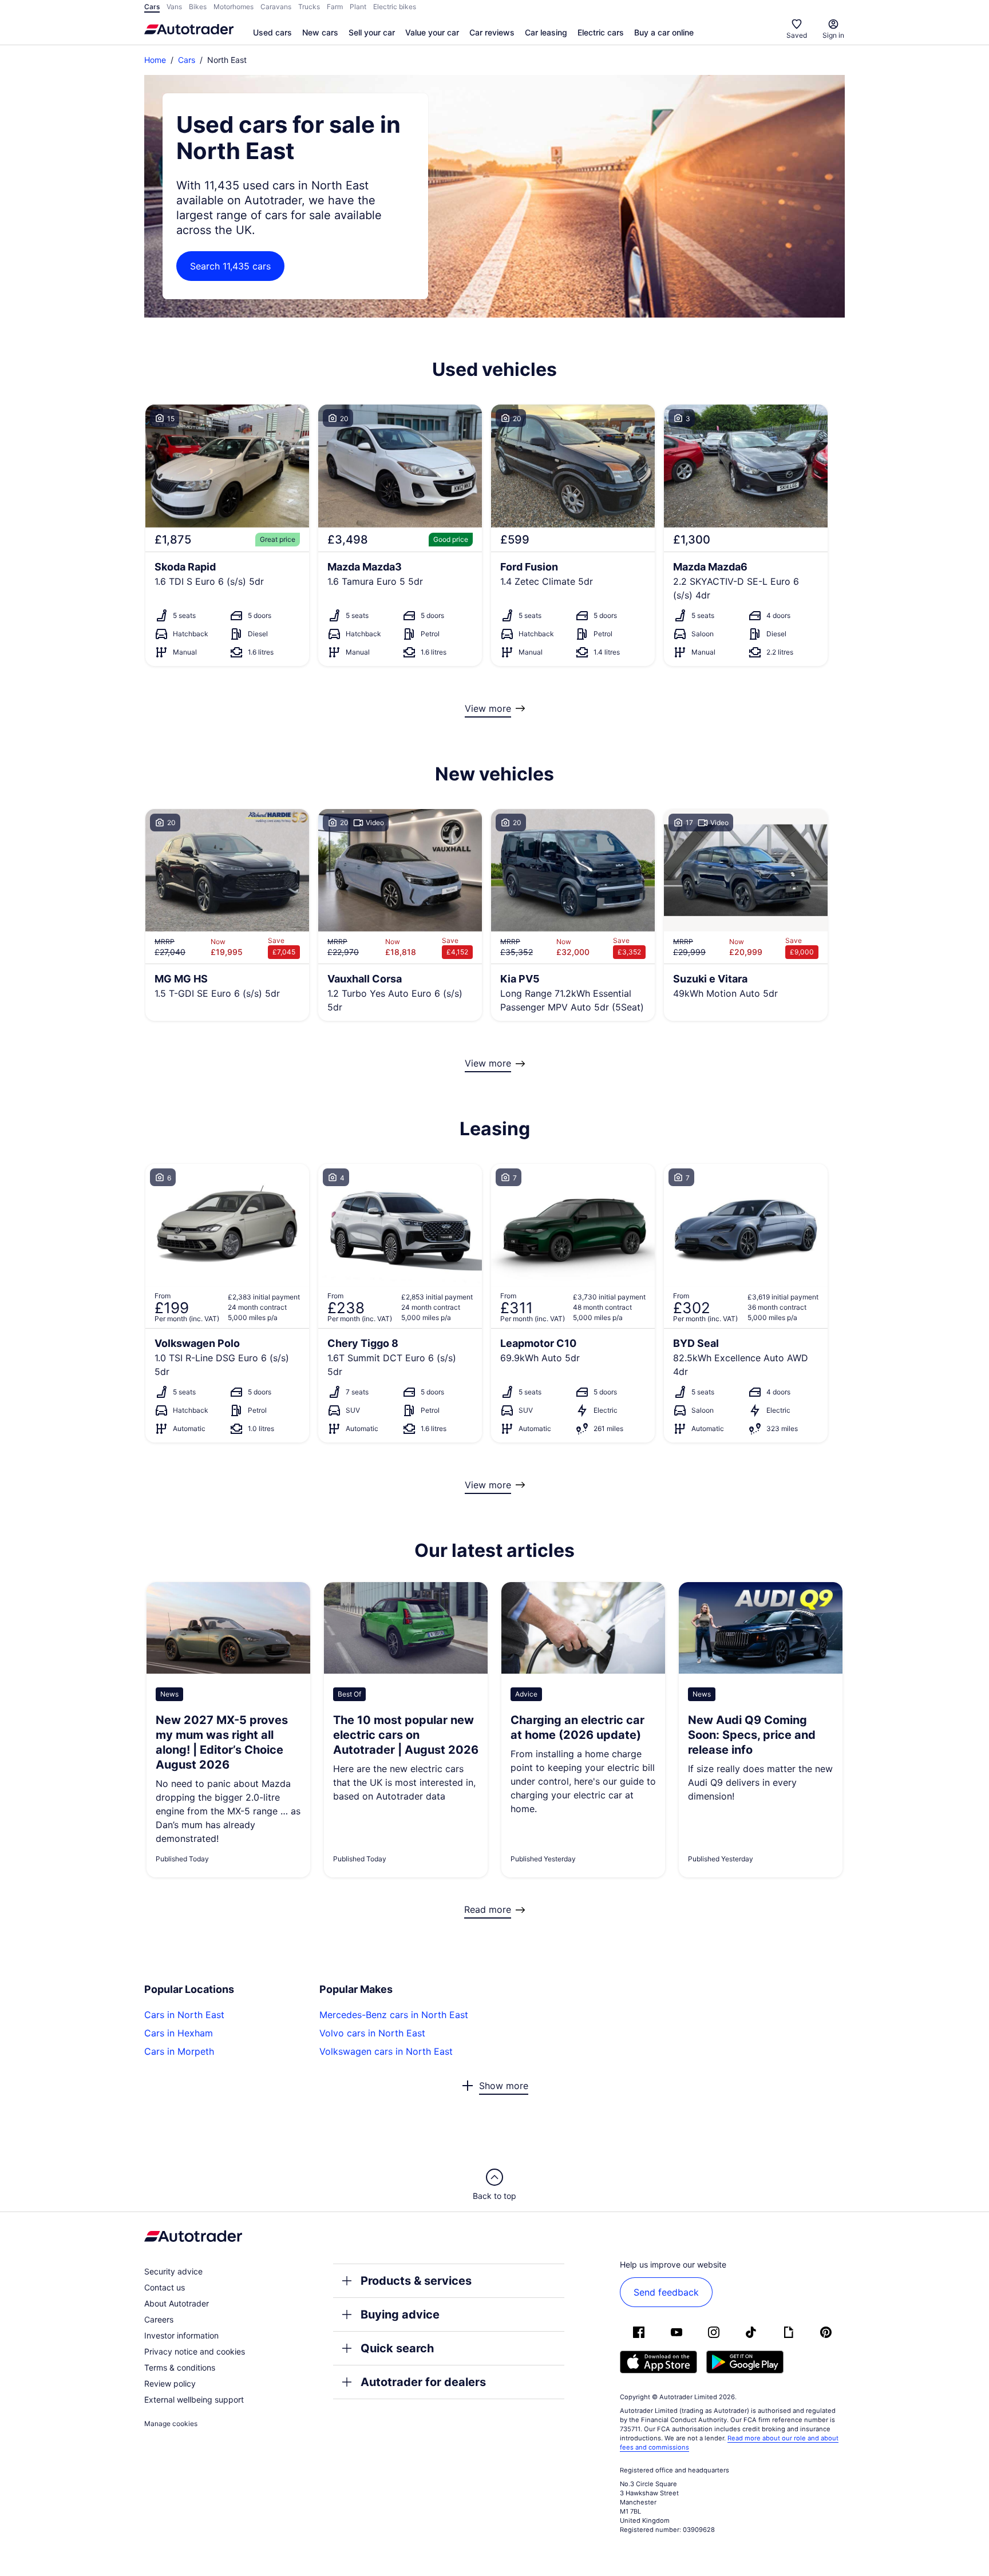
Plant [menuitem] (358, 7)
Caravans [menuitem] (276, 7)
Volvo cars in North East (372, 2033)
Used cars (272, 32)
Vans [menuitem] (174, 7)
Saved (797, 35)
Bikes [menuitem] (198, 7)
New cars (320, 32)
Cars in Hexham (179, 2033)
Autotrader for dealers (423, 2382)
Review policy (170, 2383)
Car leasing (546, 32)
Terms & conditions (180, 2367)
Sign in (833, 35)
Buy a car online (664, 32)
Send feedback (666, 2292)
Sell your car (372, 32)
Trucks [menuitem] (309, 7)
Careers (159, 2319)
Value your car (432, 32)
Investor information (181, 2335)
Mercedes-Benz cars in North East (394, 2015)
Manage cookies (171, 2424)
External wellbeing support (194, 2399)
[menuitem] (272, 33)
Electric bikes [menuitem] (395, 7)
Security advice (173, 2271)
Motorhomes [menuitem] (234, 7)
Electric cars (601, 32)
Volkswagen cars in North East (386, 2051)
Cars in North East (184, 2015)
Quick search (397, 2348)
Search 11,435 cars (230, 266)
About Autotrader (177, 2303)
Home (155, 60)
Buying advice (400, 2315)
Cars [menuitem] (152, 7)
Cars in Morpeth (179, 2051)
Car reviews (492, 32)
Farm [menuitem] (335, 7)
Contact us (165, 2287)
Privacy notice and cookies (195, 2351)
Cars (187, 60)
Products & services (416, 2281)
